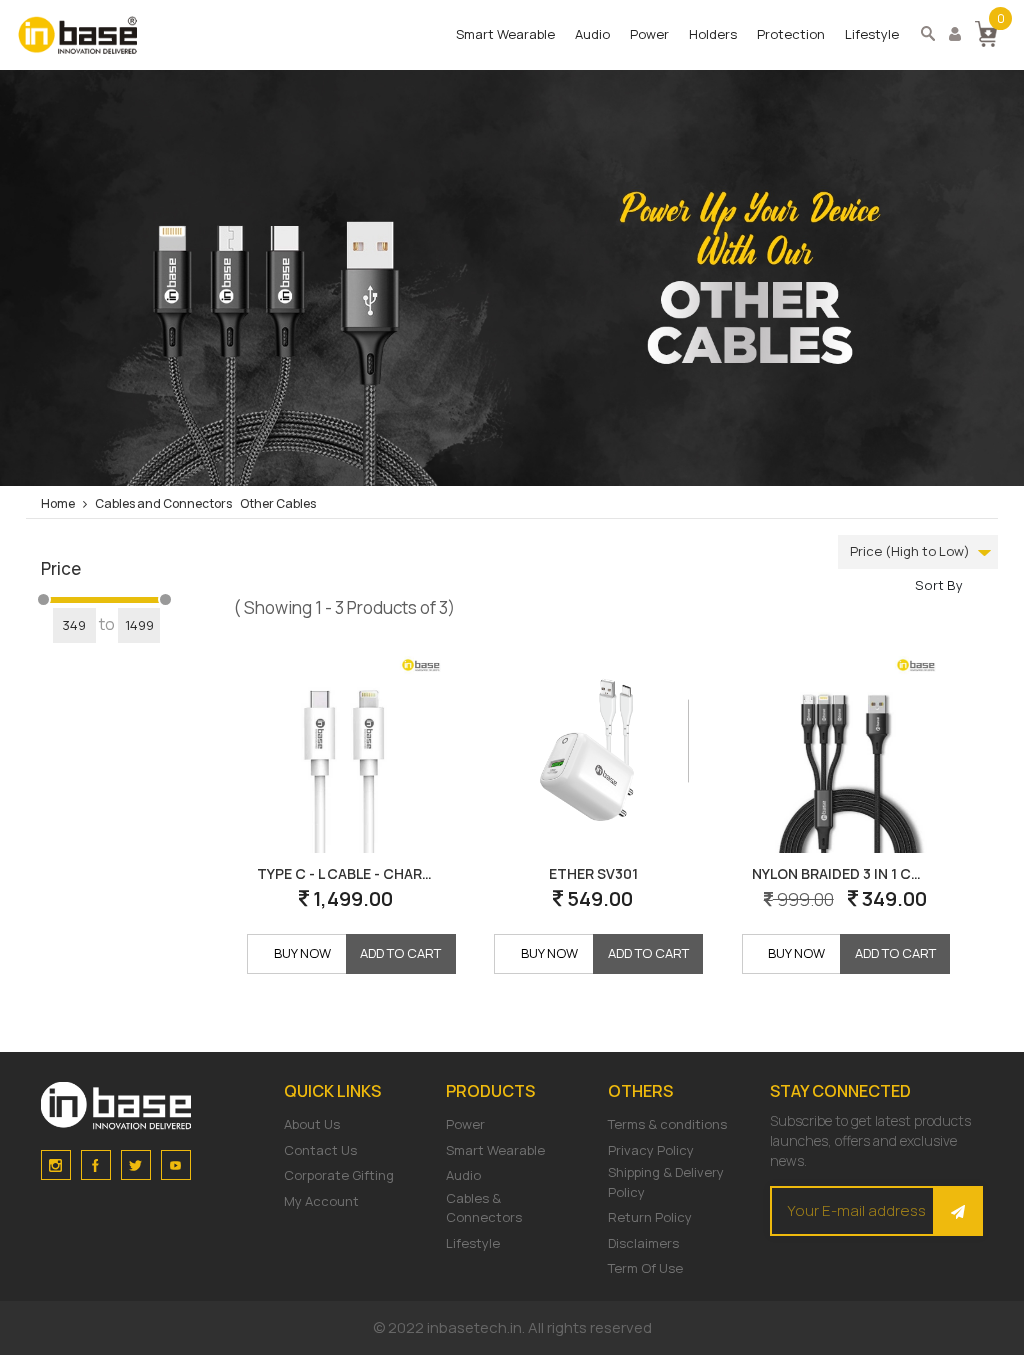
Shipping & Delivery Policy (666, 1182)
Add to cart (400, 953)
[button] (986, 32)
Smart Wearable (505, 34)
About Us (312, 1124)
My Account (321, 1201)
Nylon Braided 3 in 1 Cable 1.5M (845, 873)
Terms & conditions (667, 1124)
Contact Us (320, 1150)
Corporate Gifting (339, 1175)
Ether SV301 (593, 873)
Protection (791, 34)
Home (58, 503)
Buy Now (302, 953)
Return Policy (650, 1217)
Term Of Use (645, 1268)
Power (649, 34)
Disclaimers (643, 1243)
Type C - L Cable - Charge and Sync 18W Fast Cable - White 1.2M (350, 873)
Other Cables (278, 503)
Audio (592, 34)
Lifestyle (872, 34)
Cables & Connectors (484, 1208)
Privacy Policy (651, 1150)
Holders (713, 34)
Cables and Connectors (163, 503)
